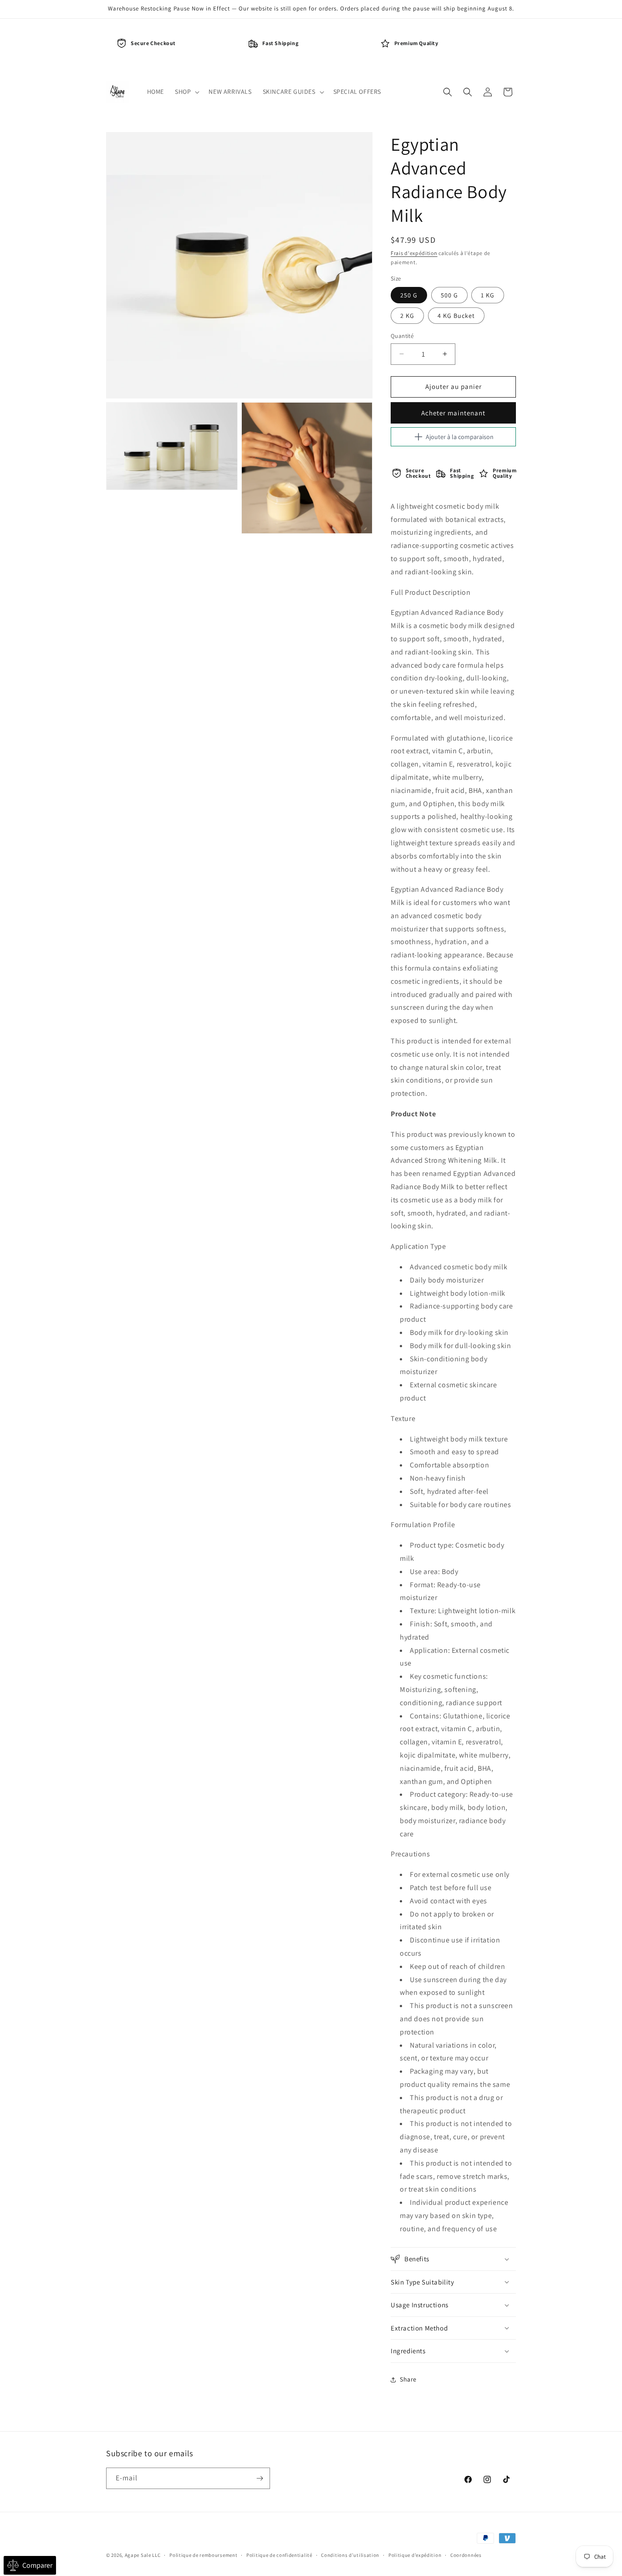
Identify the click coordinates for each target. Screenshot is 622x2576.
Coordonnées (466, 2555)
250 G (409, 295)
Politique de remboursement (203, 2555)
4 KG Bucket (456, 316)
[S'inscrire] (260, 2478)
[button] (186, 92)
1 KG (488, 295)
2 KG (407, 316)
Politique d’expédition (415, 2555)
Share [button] (408, 2379)
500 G (449, 295)
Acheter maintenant (453, 413)
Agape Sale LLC (143, 2555)
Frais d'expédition (414, 253)
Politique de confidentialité (279, 2555)
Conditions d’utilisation (350, 2555)
